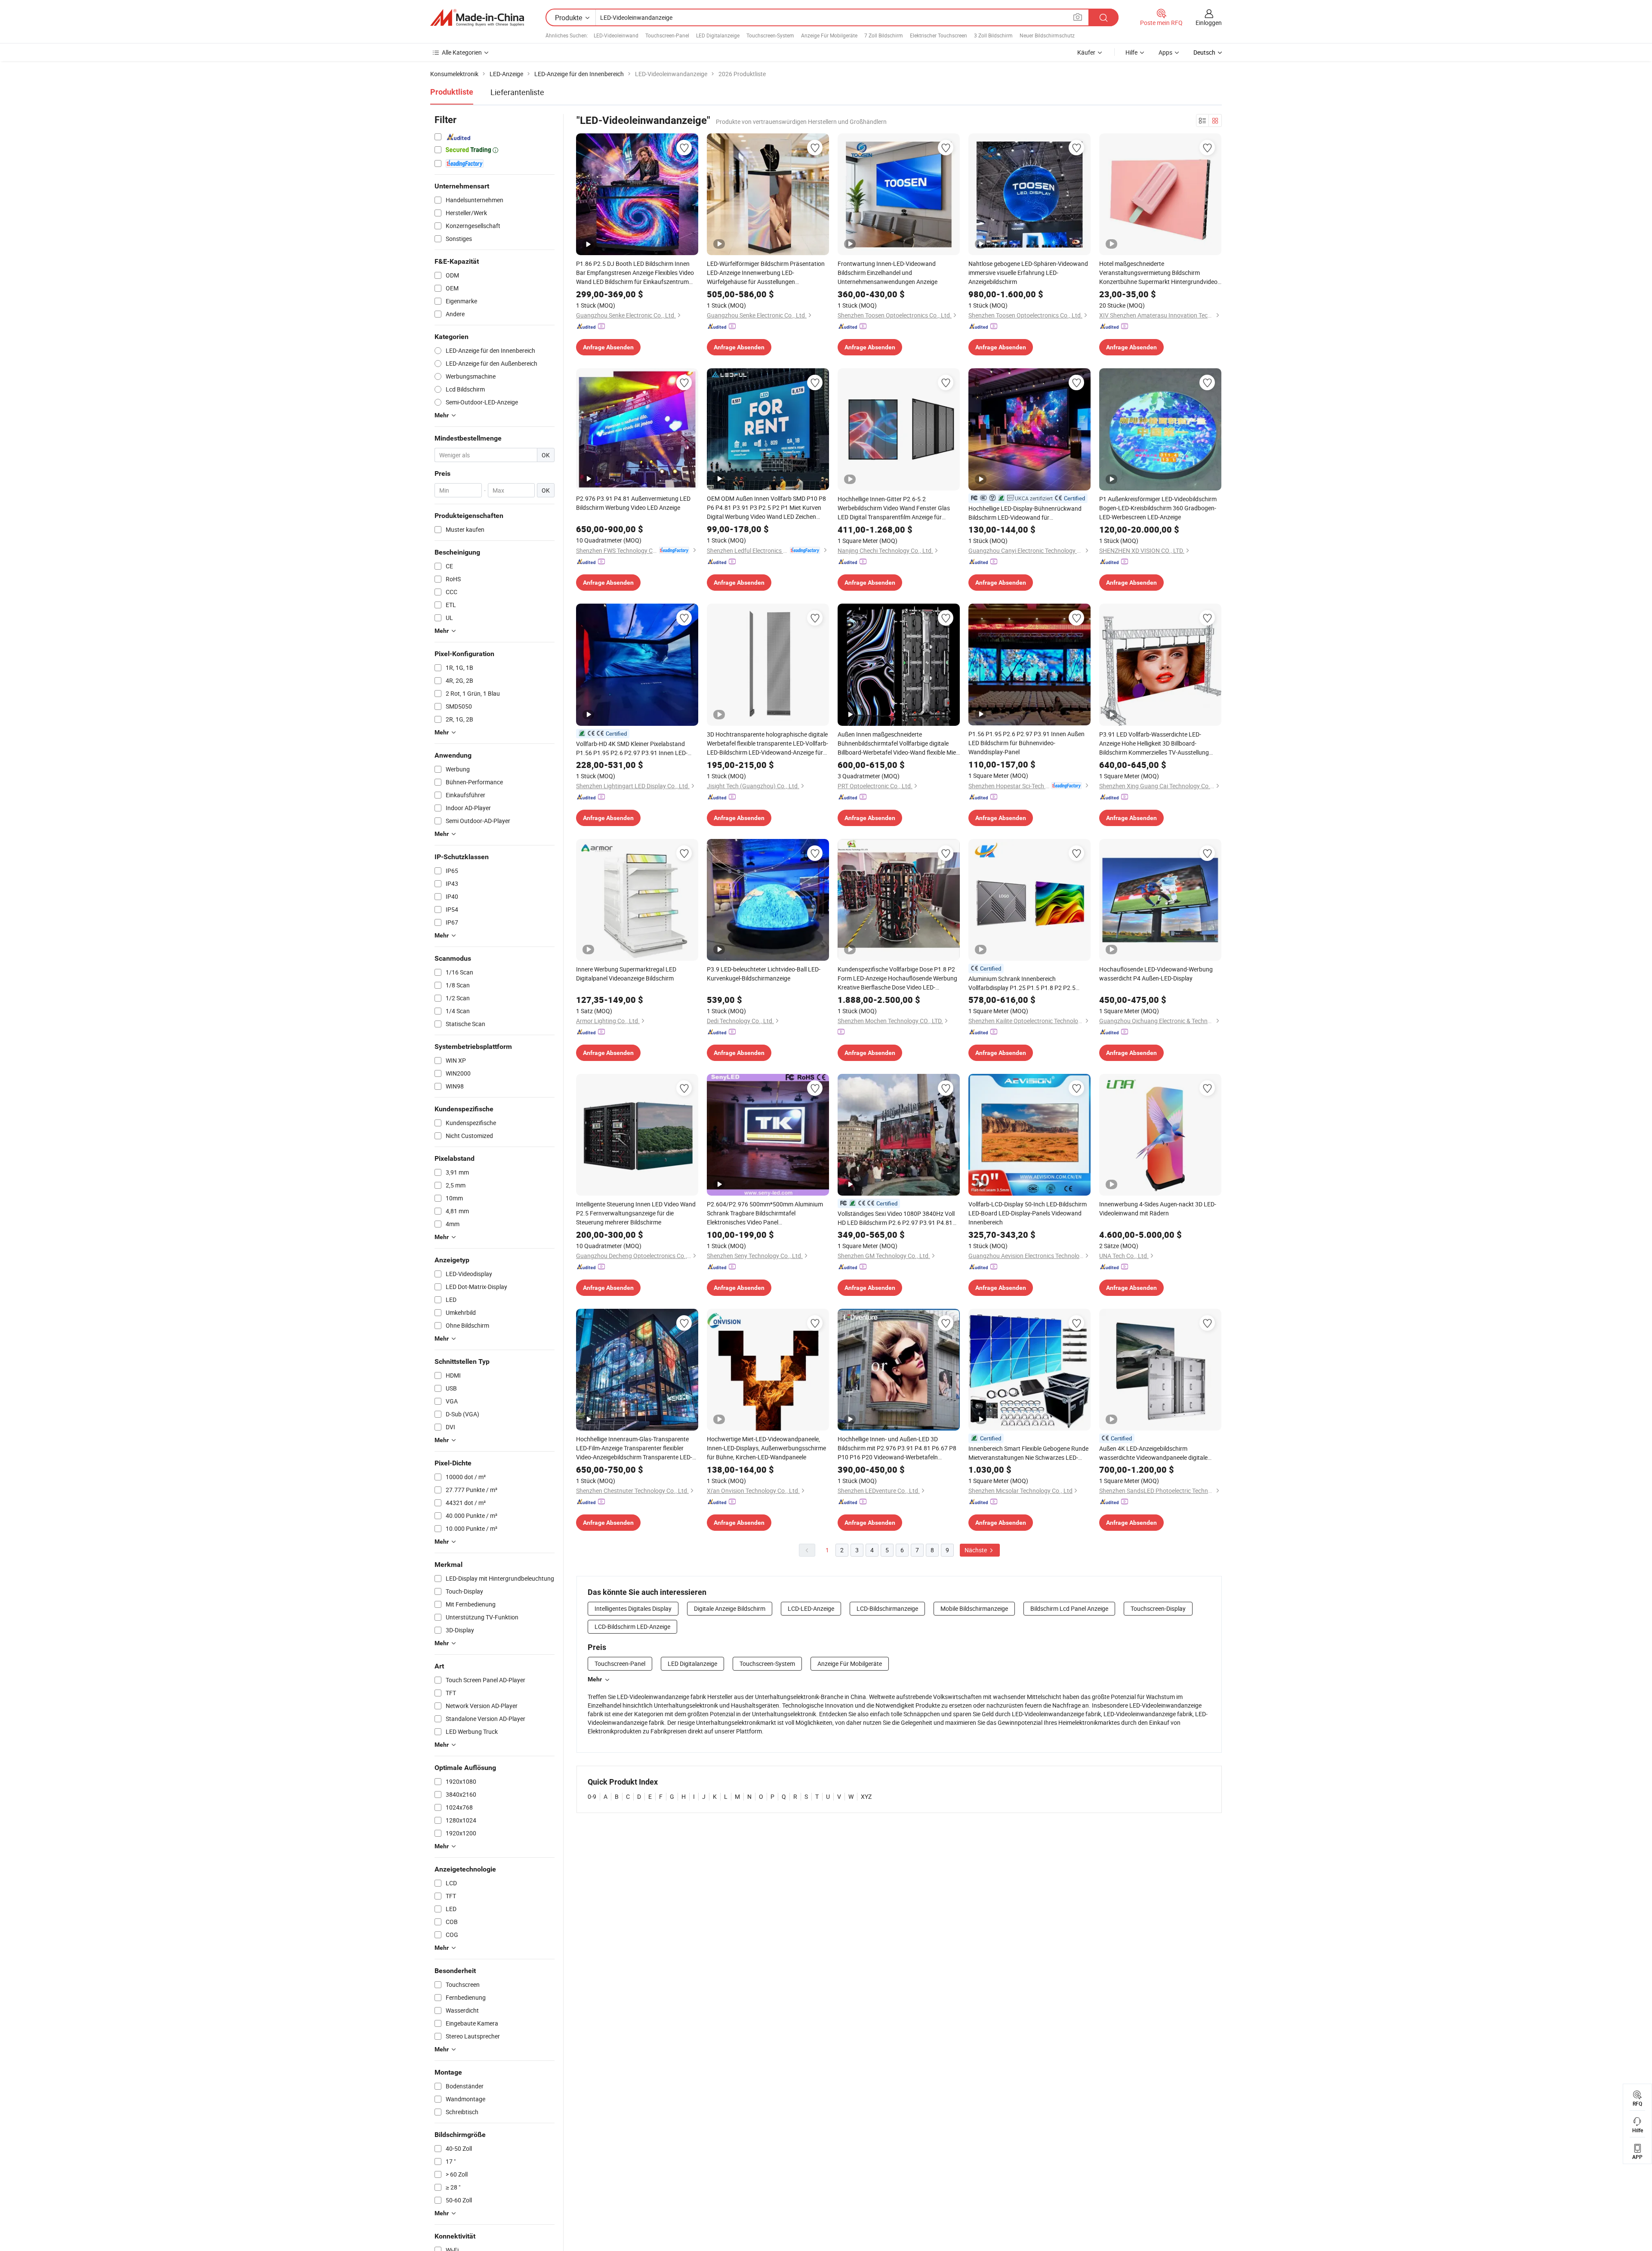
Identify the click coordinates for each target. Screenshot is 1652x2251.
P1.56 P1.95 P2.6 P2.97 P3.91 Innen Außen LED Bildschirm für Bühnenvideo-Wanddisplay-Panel (1026, 743)
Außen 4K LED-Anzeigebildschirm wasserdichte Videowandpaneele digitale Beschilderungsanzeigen (1153, 1453)
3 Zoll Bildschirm (993, 35)
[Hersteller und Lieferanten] (477, 18)
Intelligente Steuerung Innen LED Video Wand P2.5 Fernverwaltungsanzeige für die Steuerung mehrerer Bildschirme (636, 1213)
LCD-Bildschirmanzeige (887, 1608)
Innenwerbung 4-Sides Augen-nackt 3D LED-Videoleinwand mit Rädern (1158, 1209)
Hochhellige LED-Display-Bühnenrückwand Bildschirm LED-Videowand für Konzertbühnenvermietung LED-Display (1025, 513)
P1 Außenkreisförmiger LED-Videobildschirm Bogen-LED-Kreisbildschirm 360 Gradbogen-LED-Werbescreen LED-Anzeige (1158, 508)
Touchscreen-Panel (667, 35)
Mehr (595, 1679)
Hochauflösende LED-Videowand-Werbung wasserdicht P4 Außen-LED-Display (1156, 974)
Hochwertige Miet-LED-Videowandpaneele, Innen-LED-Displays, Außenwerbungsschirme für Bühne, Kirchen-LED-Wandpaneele (766, 1448)
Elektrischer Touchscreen (938, 35)
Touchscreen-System (770, 35)
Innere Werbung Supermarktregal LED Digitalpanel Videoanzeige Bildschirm (626, 974)
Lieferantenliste (517, 92)
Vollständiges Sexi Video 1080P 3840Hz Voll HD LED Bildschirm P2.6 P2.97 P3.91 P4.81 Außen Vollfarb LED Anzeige (896, 1218)
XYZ (866, 1796)
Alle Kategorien (462, 52)
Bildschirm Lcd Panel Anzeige (1069, 1608)
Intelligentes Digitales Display (633, 1608)
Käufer (1086, 52)
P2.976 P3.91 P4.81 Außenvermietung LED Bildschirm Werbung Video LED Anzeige (633, 503)
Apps (1165, 52)
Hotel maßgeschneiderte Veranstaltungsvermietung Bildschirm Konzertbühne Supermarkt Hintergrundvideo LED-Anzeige (1158, 273)
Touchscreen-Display (1158, 1608)
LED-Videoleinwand (616, 35)
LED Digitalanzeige (718, 35)
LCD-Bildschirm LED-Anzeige (632, 1627)
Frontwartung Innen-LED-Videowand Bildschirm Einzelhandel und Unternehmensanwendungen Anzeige (888, 273)
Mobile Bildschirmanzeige (974, 1608)
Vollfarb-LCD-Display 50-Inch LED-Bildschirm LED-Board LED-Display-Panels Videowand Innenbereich (1028, 1213)
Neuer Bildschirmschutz (1047, 35)
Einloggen (1209, 23)
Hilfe (1131, 52)
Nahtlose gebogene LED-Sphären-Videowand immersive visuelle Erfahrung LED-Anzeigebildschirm (1028, 273)
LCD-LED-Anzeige (811, 1608)
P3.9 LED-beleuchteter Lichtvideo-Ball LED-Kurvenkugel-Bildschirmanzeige (764, 974)
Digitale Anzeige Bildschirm (730, 1608)
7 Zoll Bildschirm (884, 35)
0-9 (592, 1796)
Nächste (976, 1550)
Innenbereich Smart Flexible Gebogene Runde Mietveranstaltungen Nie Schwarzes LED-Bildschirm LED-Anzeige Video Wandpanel (1028, 1453)
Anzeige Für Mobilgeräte (829, 35)
